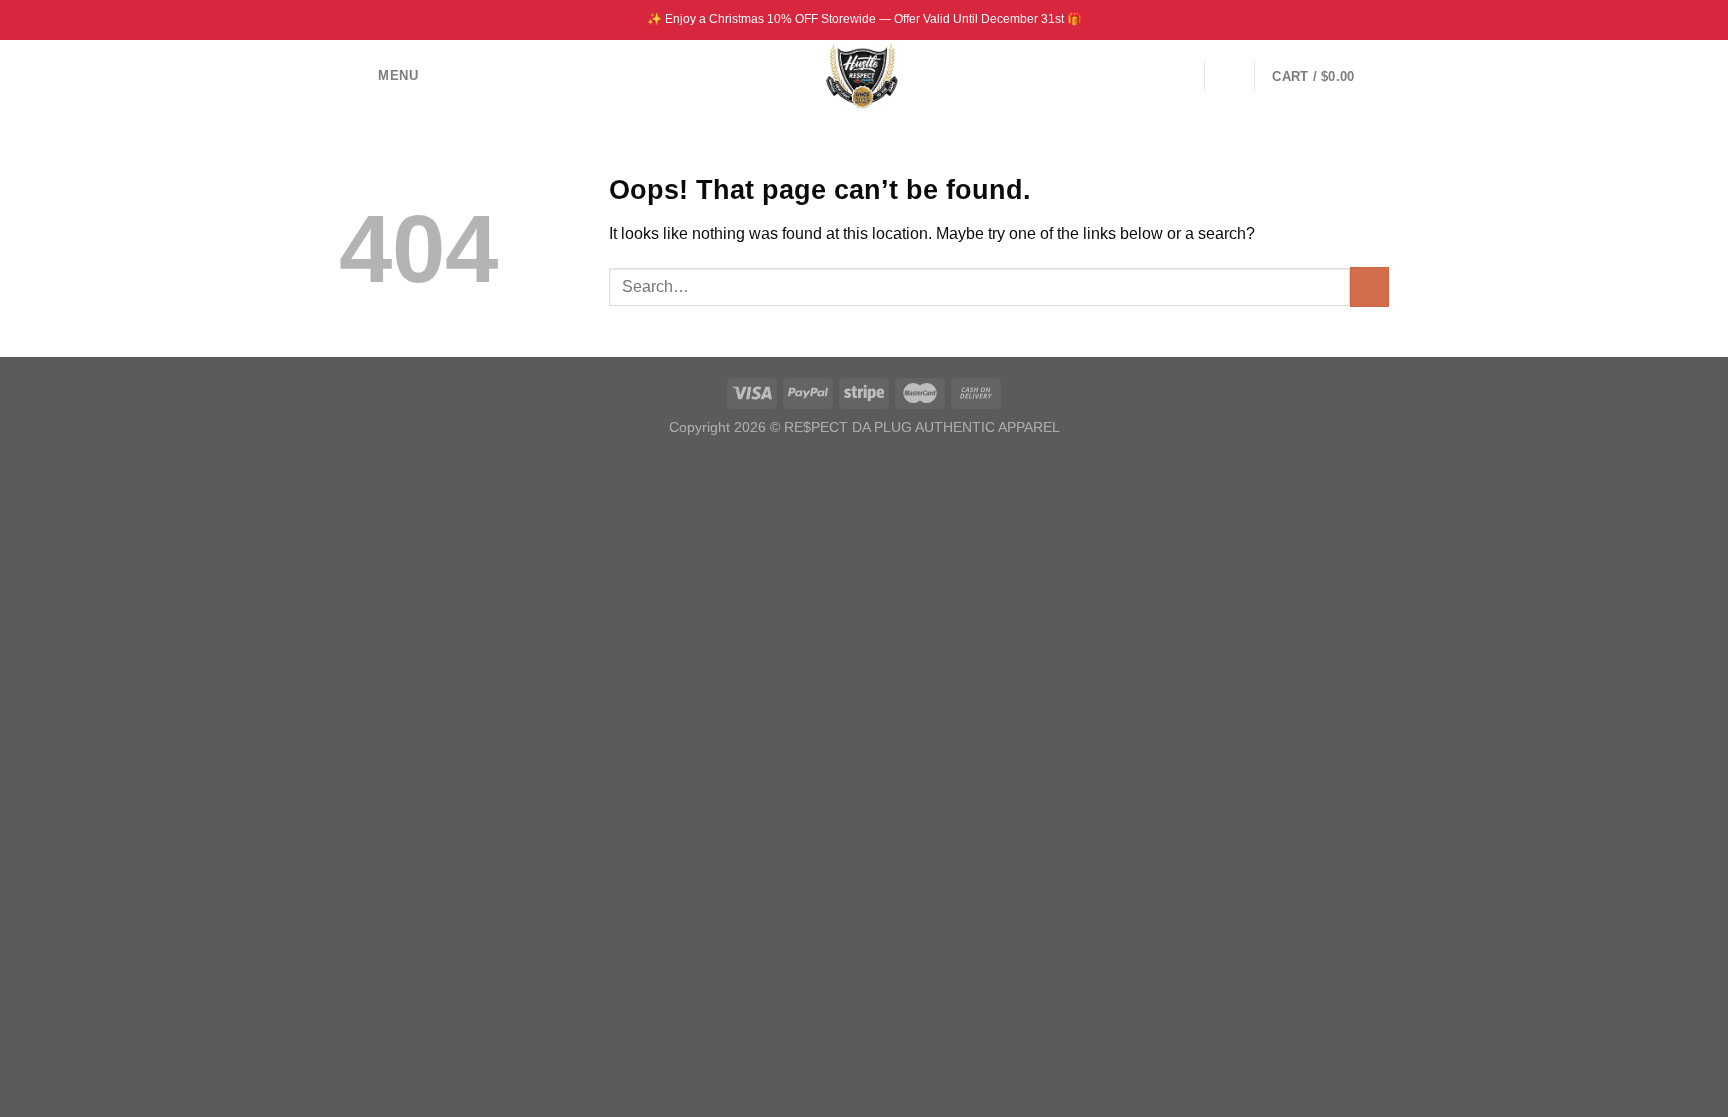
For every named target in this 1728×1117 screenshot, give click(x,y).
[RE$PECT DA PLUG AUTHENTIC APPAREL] (864, 76)
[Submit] (1369, 286)
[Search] (1229, 76)
